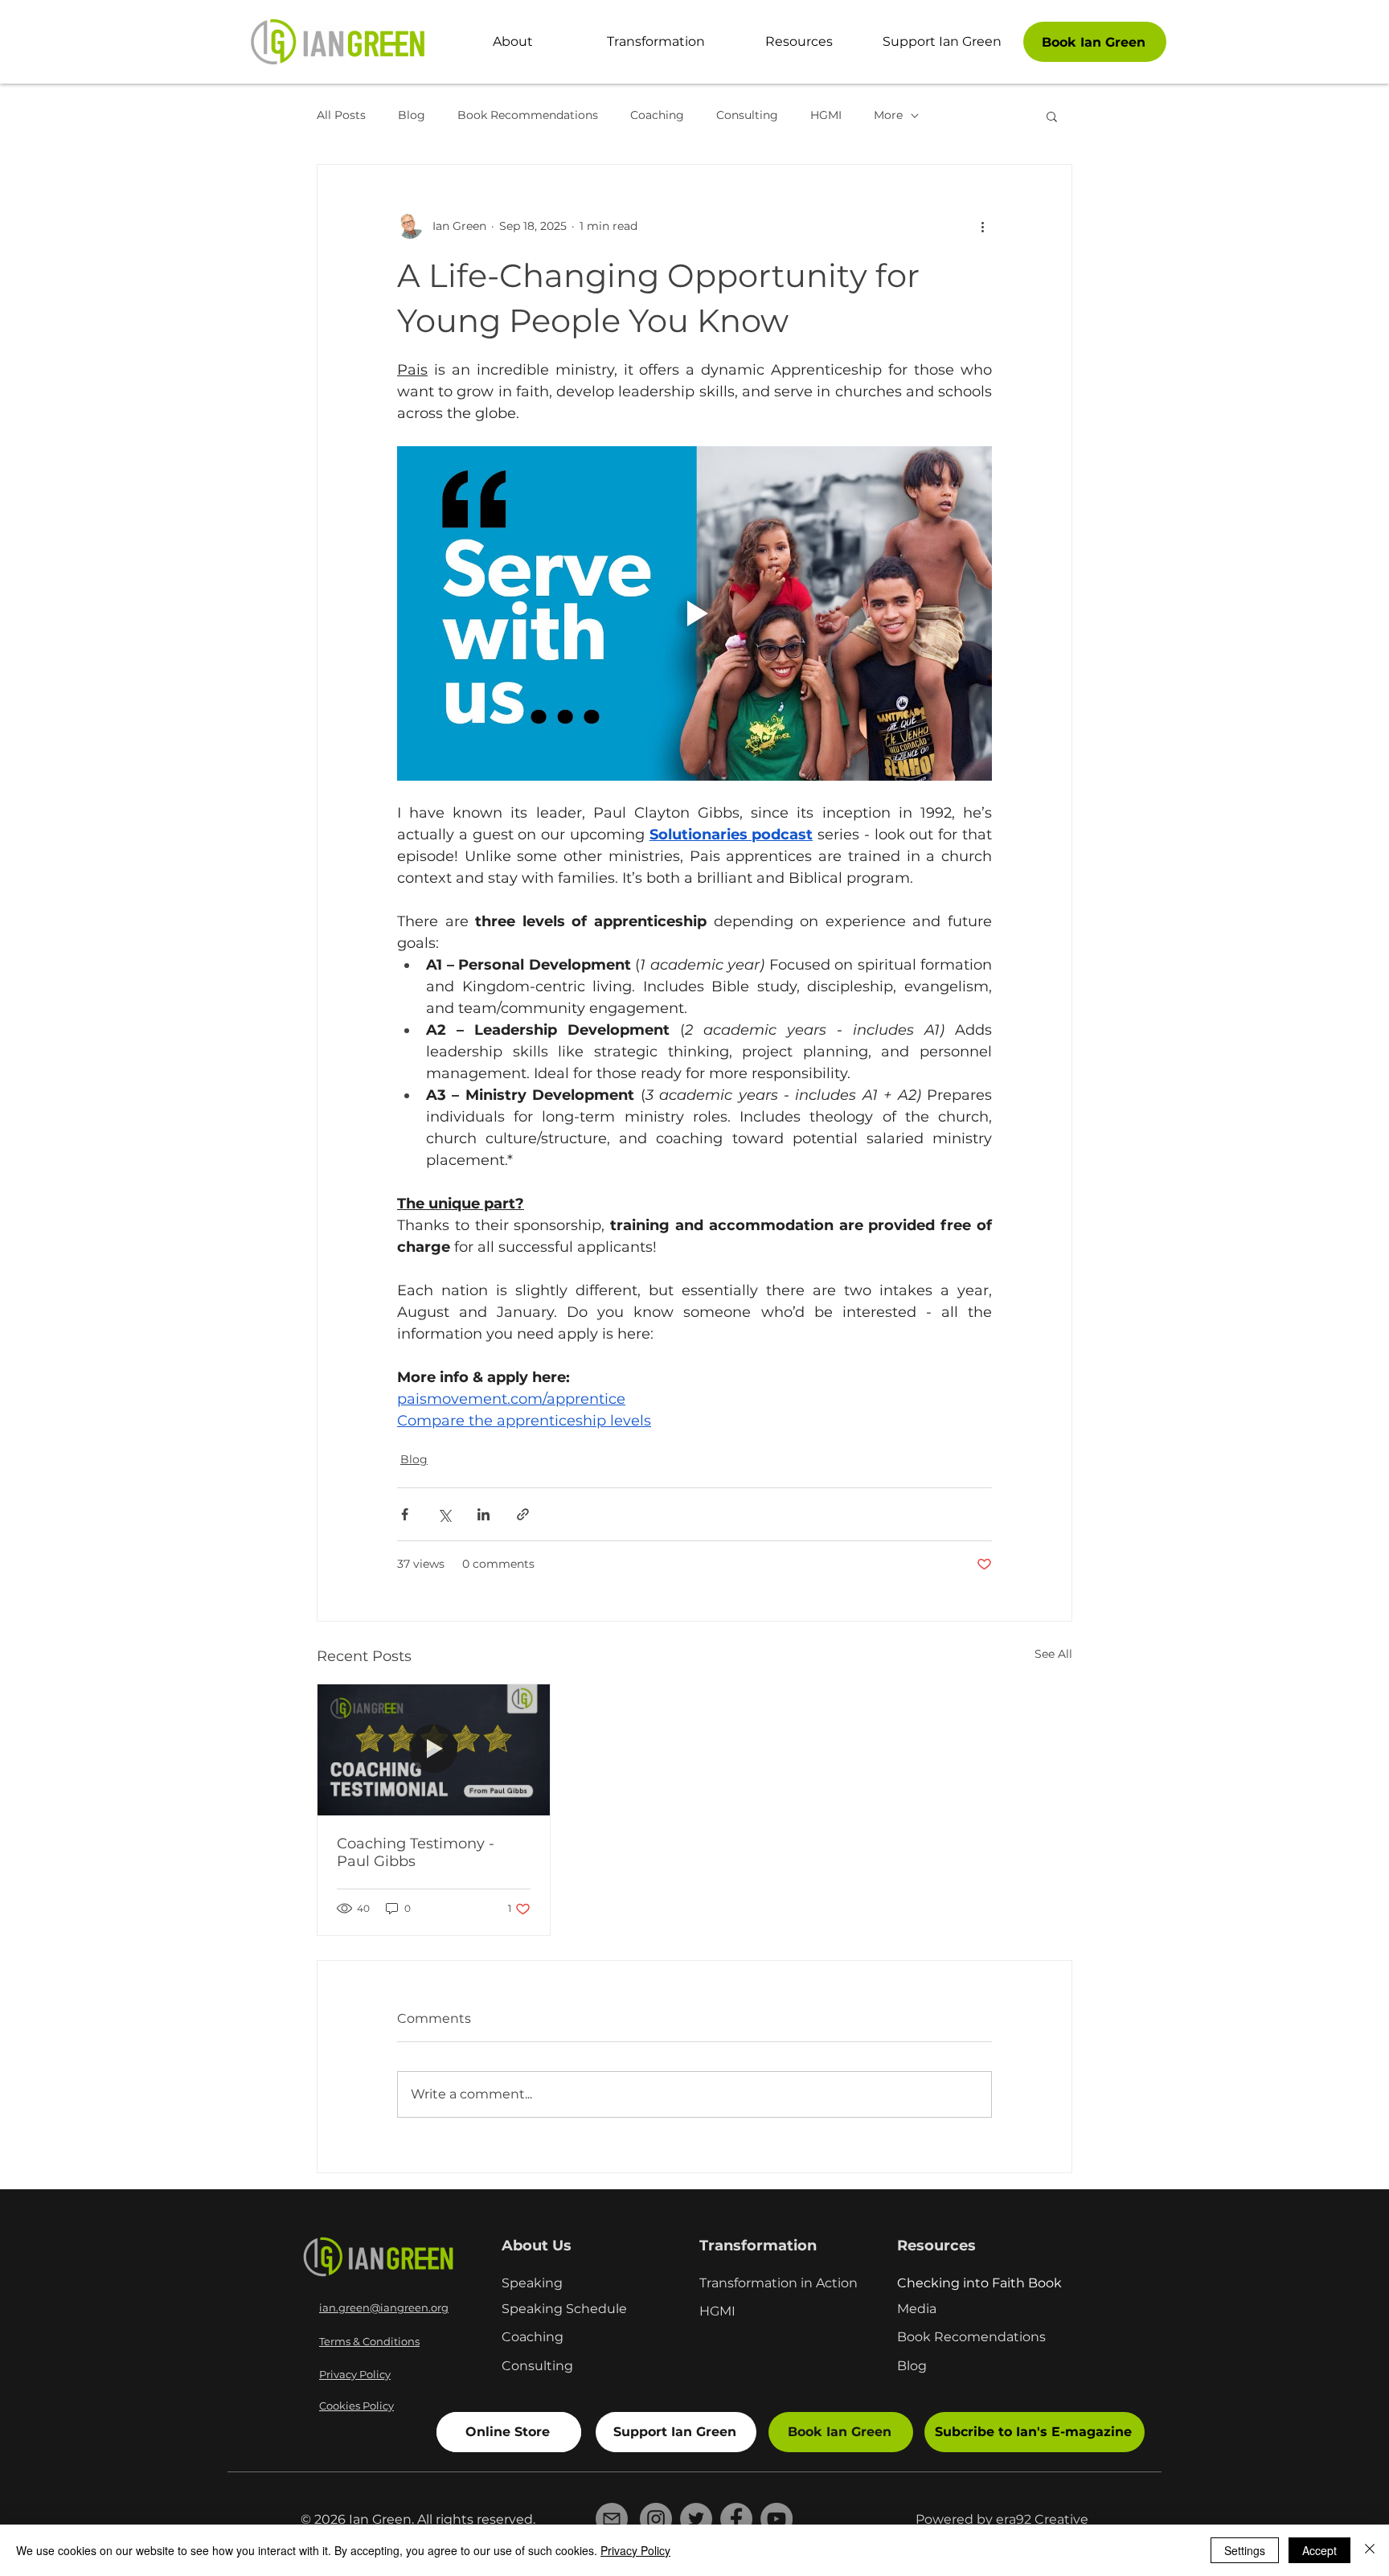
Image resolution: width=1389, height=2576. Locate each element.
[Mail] (612, 2519)
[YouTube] (776, 2519)
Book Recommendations (528, 115)
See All (1053, 1654)
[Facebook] (736, 2519)
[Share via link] (523, 1514)
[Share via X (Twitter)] (444, 1514)
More (888, 115)
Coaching (657, 115)
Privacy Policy (635, 2550)
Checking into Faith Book (979, 2283)
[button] (1052, 116)
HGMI (826, 115)
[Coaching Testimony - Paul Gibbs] (434, 1749)
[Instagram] (656, 2519)
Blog (412, 115)
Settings (1245, 2550)
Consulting (747, 115)
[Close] (1370, 2550)
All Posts (341, 115)
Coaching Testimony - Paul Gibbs (416, 1852)
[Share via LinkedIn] (483, 1514)
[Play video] (694, 613)
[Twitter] (696, 2519)
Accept (1319, 2550)
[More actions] (982, 226)
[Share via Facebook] (405, 1514)
